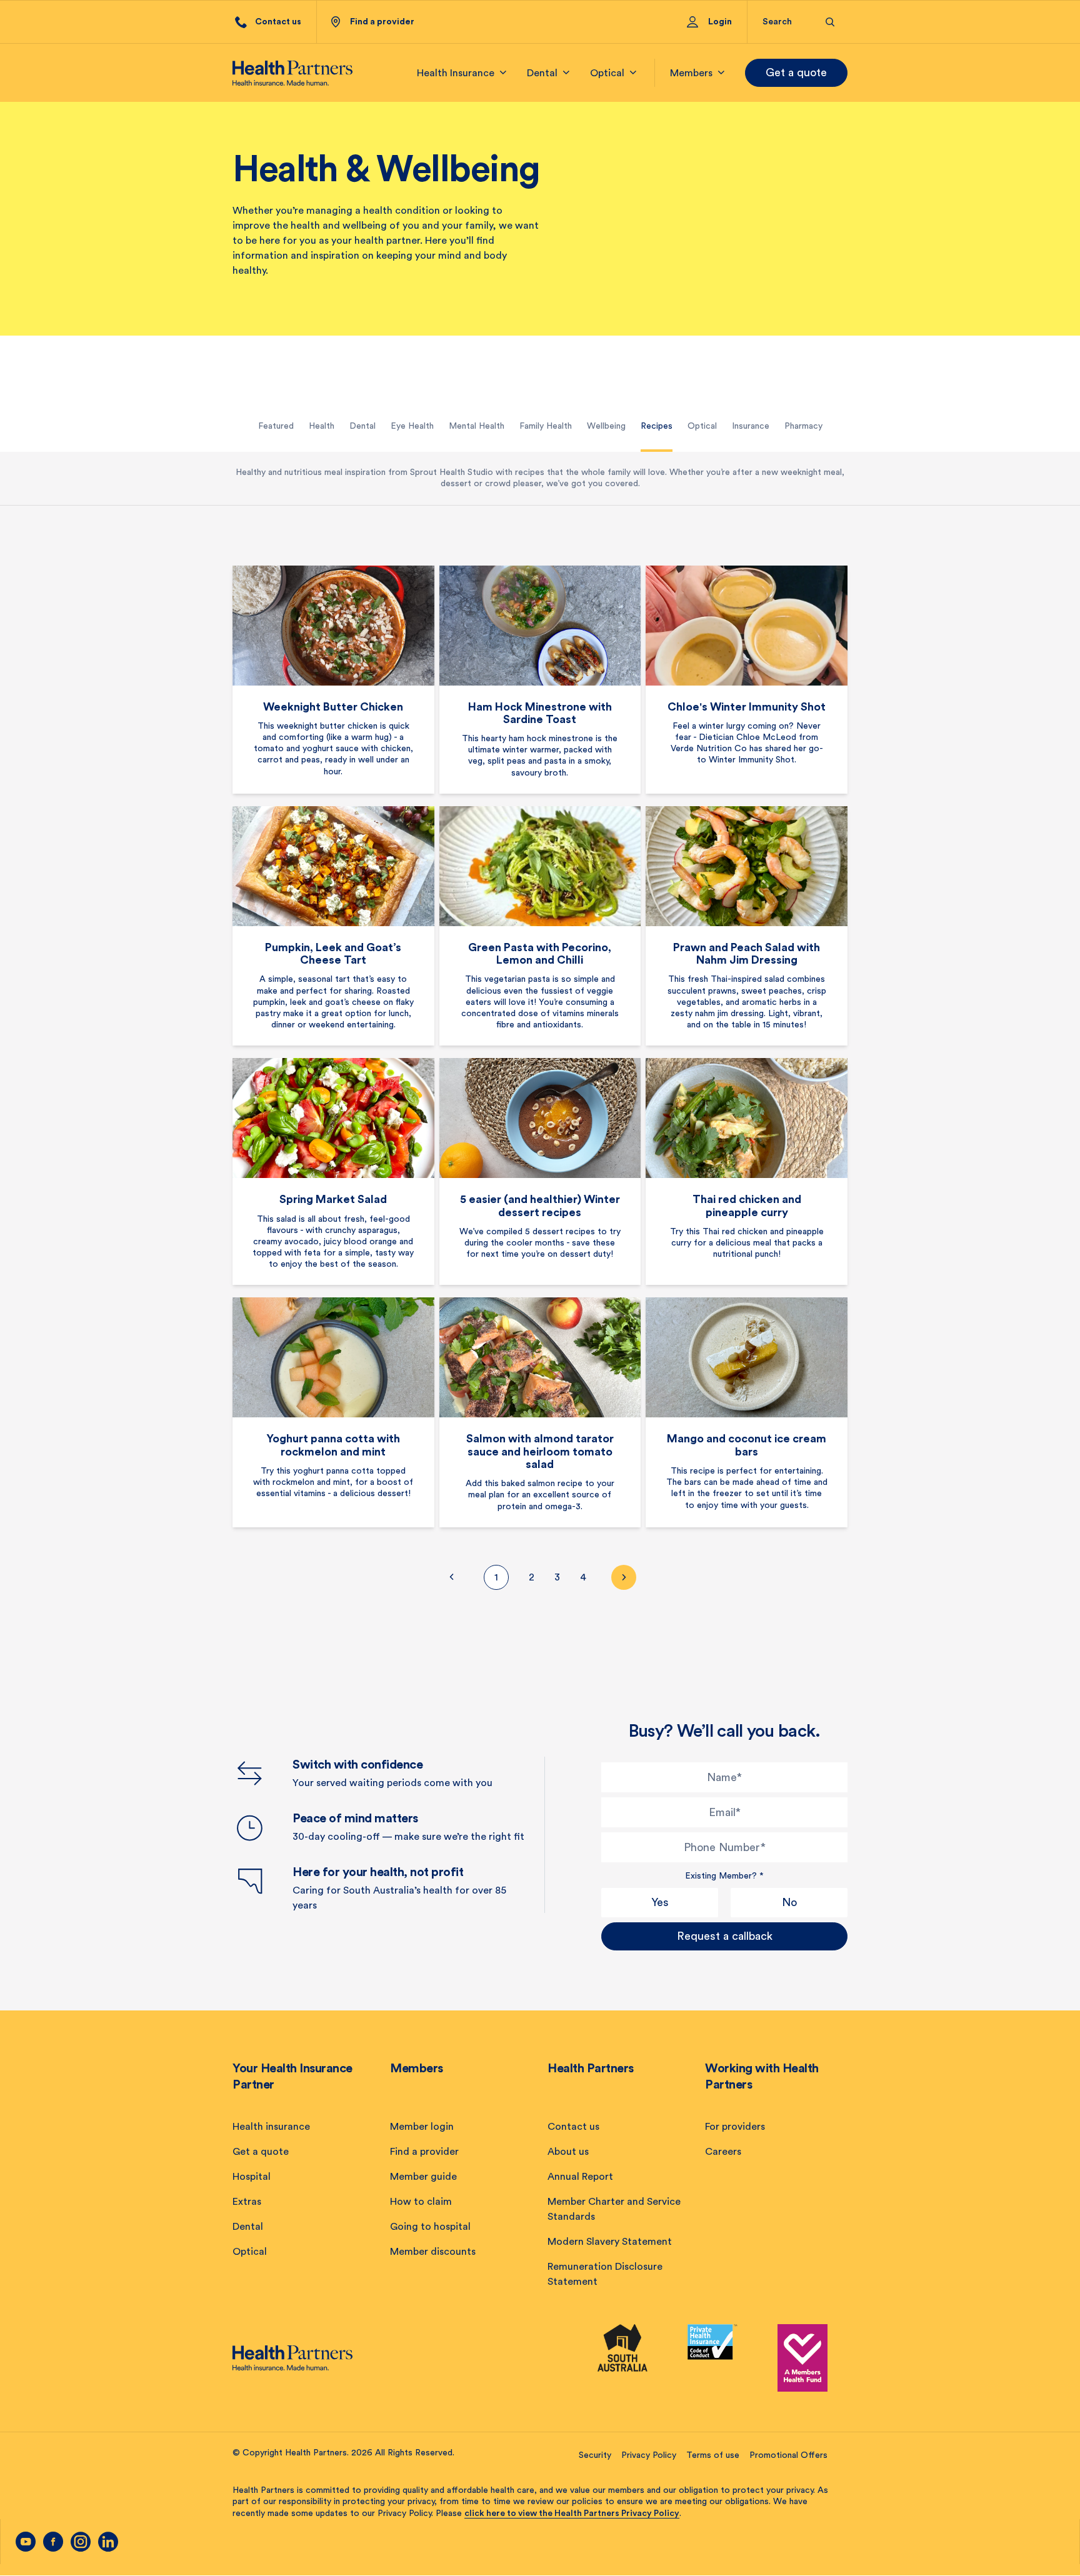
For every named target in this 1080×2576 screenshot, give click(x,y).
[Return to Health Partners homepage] (292, 73)
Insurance (751, 426)
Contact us (573, 2127)
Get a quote (796, 72)
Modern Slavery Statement (610, 2242)
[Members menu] (721, 73)
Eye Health (412, 426)
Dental (362, 426)
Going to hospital (430, 2227)
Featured (276, 426)
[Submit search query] (830, 22)
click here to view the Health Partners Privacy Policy (572, 2514)
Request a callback (725, 1936)
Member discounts (433, 2252)
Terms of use (713, 2455)
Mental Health (477, 426)
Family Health (546, 426)
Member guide (423, 2177)
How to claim (421, 2202)
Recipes (657, 426)
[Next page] (624, 1577)
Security (595, 2455)
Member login (422, 2127)
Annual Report (580, 2177)
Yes (660, 1902)
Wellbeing (606, 426)
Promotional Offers (788, 2455)
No (789, 1902)
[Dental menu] (566, 73)
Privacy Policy (649, 2455)
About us (568, 2152)
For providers (735, 2127)
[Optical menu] (633, 73)
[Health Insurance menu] (503, 73)
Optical (702, 426)
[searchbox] (787, 22)
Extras (247, 2202)
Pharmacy (803, 426)
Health (322, 426)
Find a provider (424, 2152)
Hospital (252, 2177)
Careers (723, 2152)
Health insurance (271, 2127)
